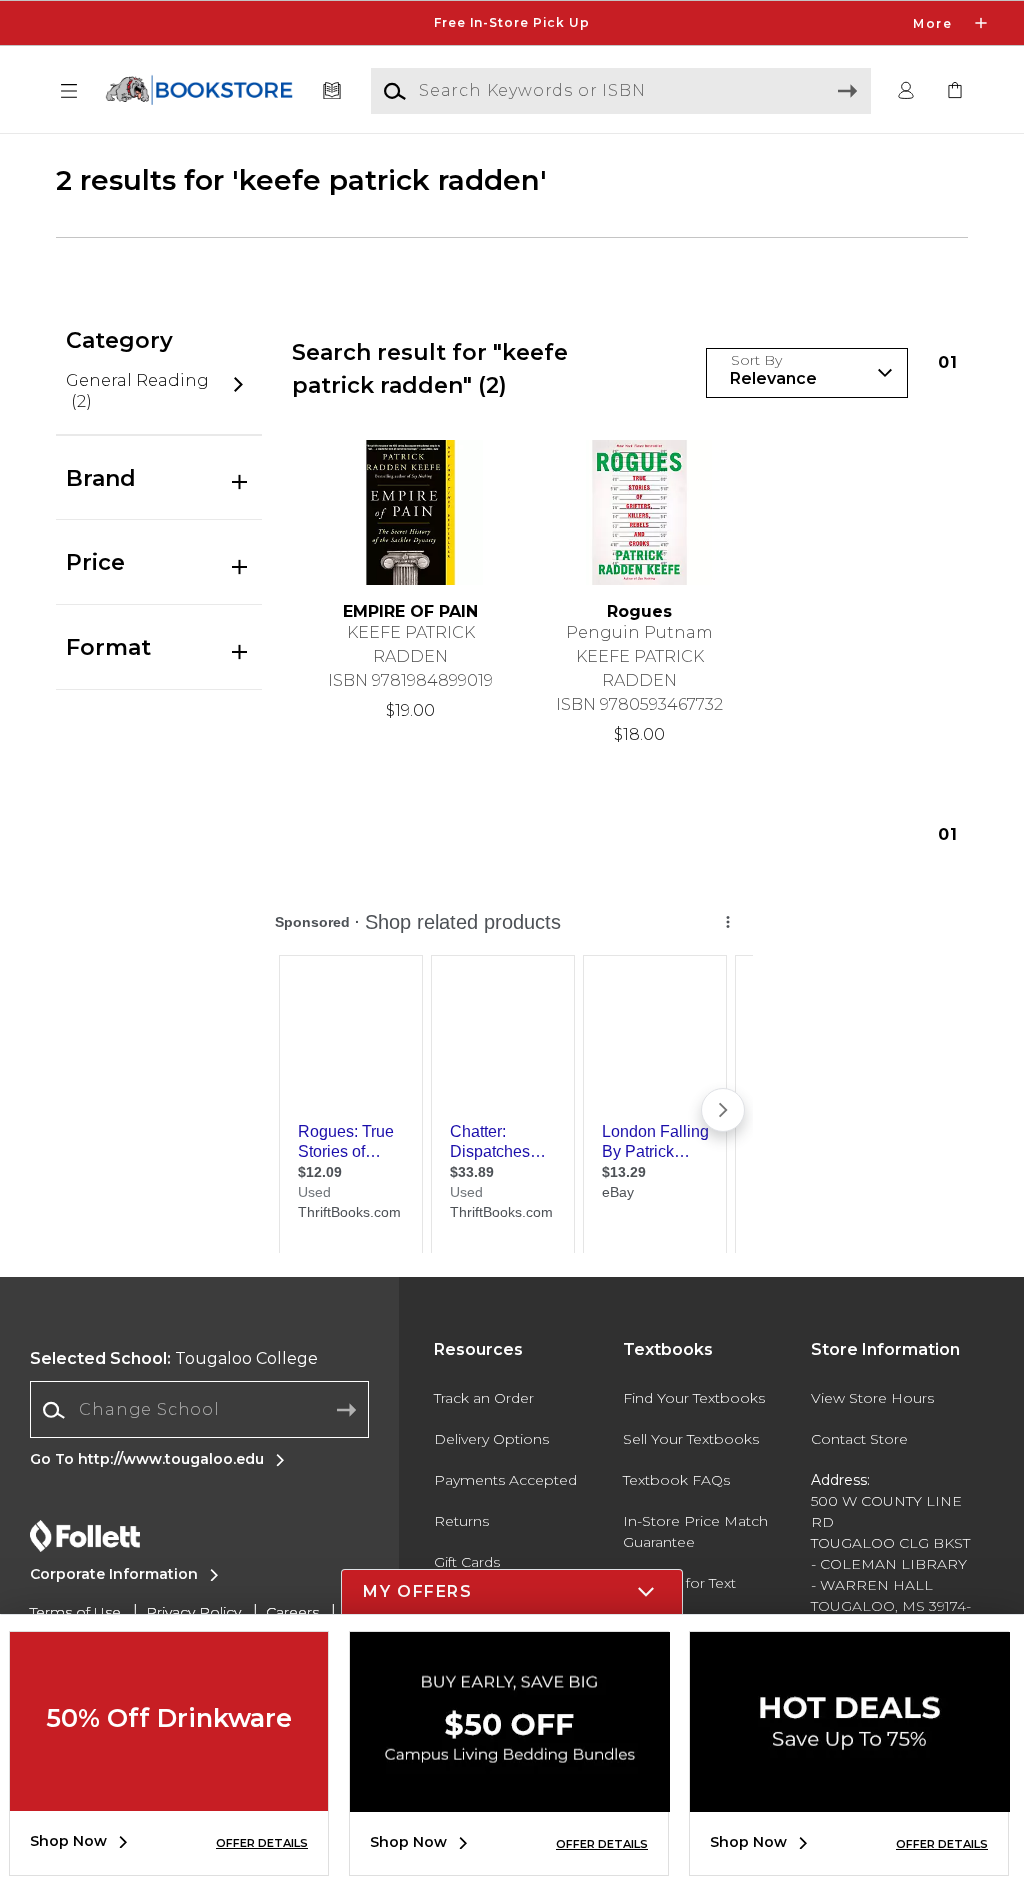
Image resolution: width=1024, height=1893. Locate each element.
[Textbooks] (332, 91)
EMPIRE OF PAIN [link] (410, 611)
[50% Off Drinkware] (169, 1796)
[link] (955, 91)
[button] (512, 23)
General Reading (137, 391)
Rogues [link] (639, 611)
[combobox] (199, 1410)
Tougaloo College (174, 1358)
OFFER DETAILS (262, 1843)
